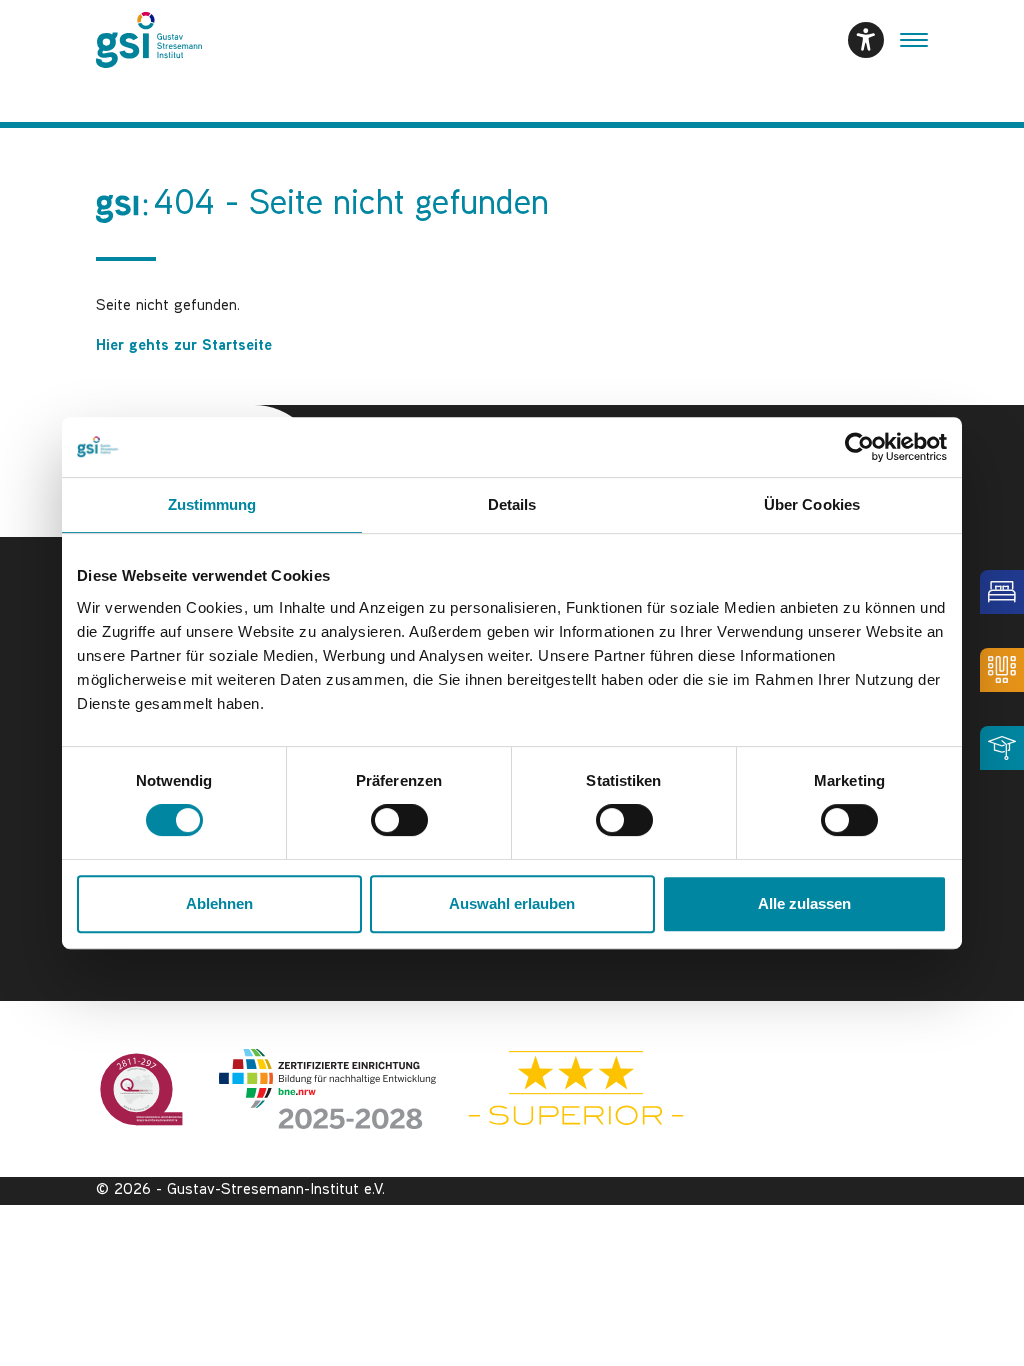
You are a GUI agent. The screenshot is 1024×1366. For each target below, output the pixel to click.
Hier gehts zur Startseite (184, 346)
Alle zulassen (804, 903)
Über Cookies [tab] (812, 504)
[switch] (399, 820)
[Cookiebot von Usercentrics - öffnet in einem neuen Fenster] (859, 447)
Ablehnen (219, 903)
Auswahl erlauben (512, 903)
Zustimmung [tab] (212, 504)
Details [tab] (512, 504)
